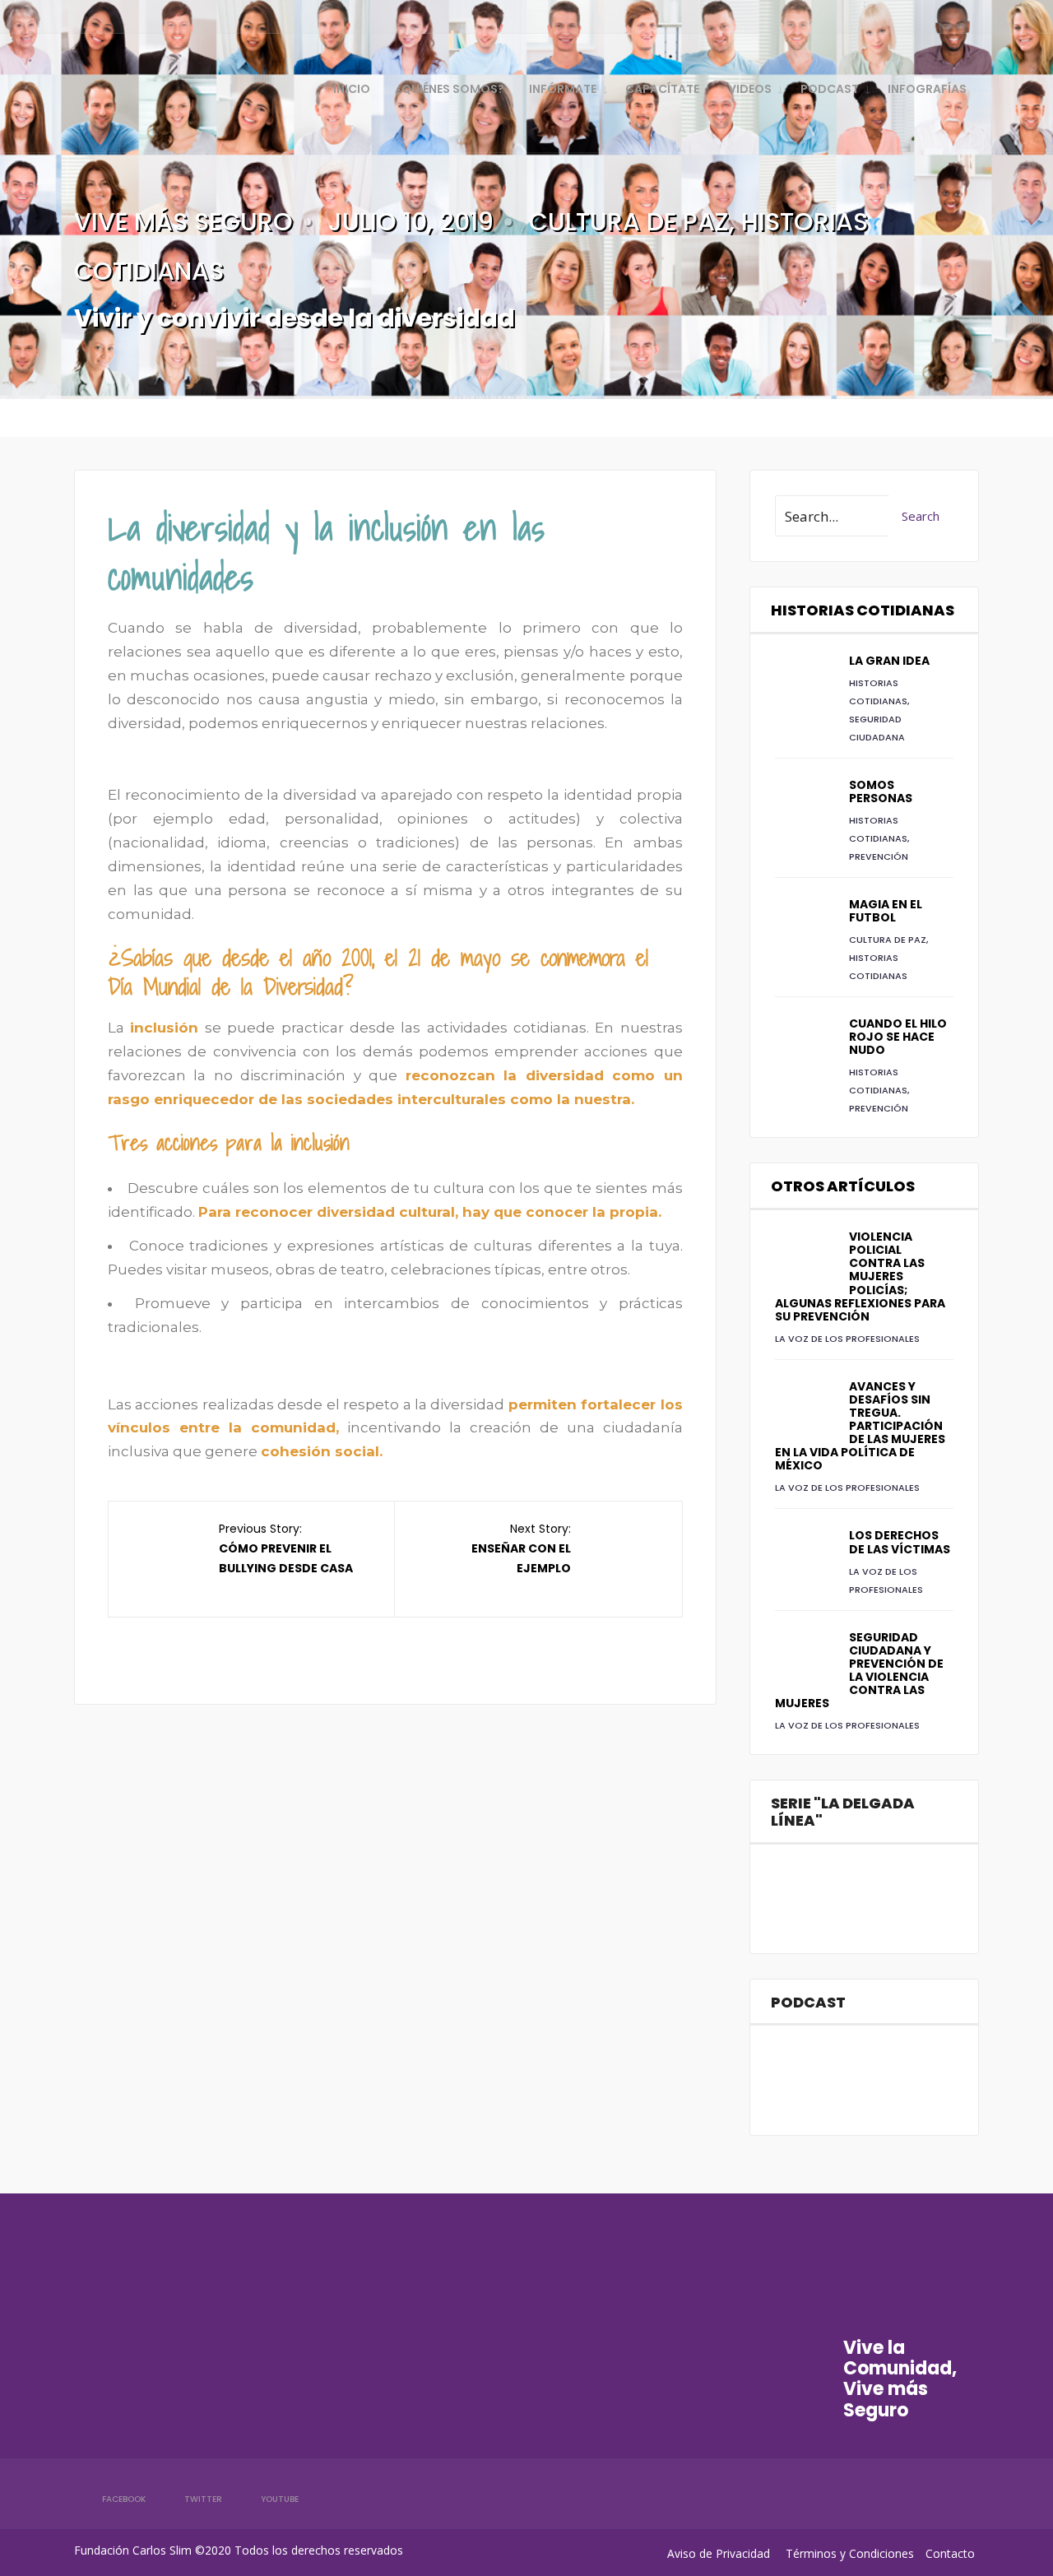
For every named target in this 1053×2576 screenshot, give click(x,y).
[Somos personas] (804, 807)
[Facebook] (882, 16)
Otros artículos (843, 1186)
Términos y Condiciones (850, 2553)
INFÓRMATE (563, 89)
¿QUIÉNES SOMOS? (450, 89)
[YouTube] (938, 16)
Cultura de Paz (629, 222)
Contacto (950, 2553)
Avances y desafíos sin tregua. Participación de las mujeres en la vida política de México (860, 1426)
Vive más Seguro (183, 222)
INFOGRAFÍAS (927, 89)
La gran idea (889, 661)
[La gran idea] (804, 683)
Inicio (352, 89)
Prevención (879, 856)
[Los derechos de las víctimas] (804, 1557)
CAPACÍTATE (662, 89)
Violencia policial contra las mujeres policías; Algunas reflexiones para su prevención (860, 1276)
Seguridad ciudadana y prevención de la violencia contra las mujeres (859, 1670)
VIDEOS (750, 89)
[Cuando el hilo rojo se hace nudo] (804, 1046)
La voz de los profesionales (847, 1339)
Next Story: (521, 1548)
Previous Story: (286, 1548)
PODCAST (830, 89)
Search (921, 516)
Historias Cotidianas (863, 610)
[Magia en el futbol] (804, 926)
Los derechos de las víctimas (900, 1542)
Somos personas (881, 791)
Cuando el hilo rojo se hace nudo (898, 1037)
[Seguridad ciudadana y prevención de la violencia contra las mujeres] (804, 1659)
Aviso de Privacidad (719, 2553)
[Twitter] (910, 16)
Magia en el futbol (886, 911)
